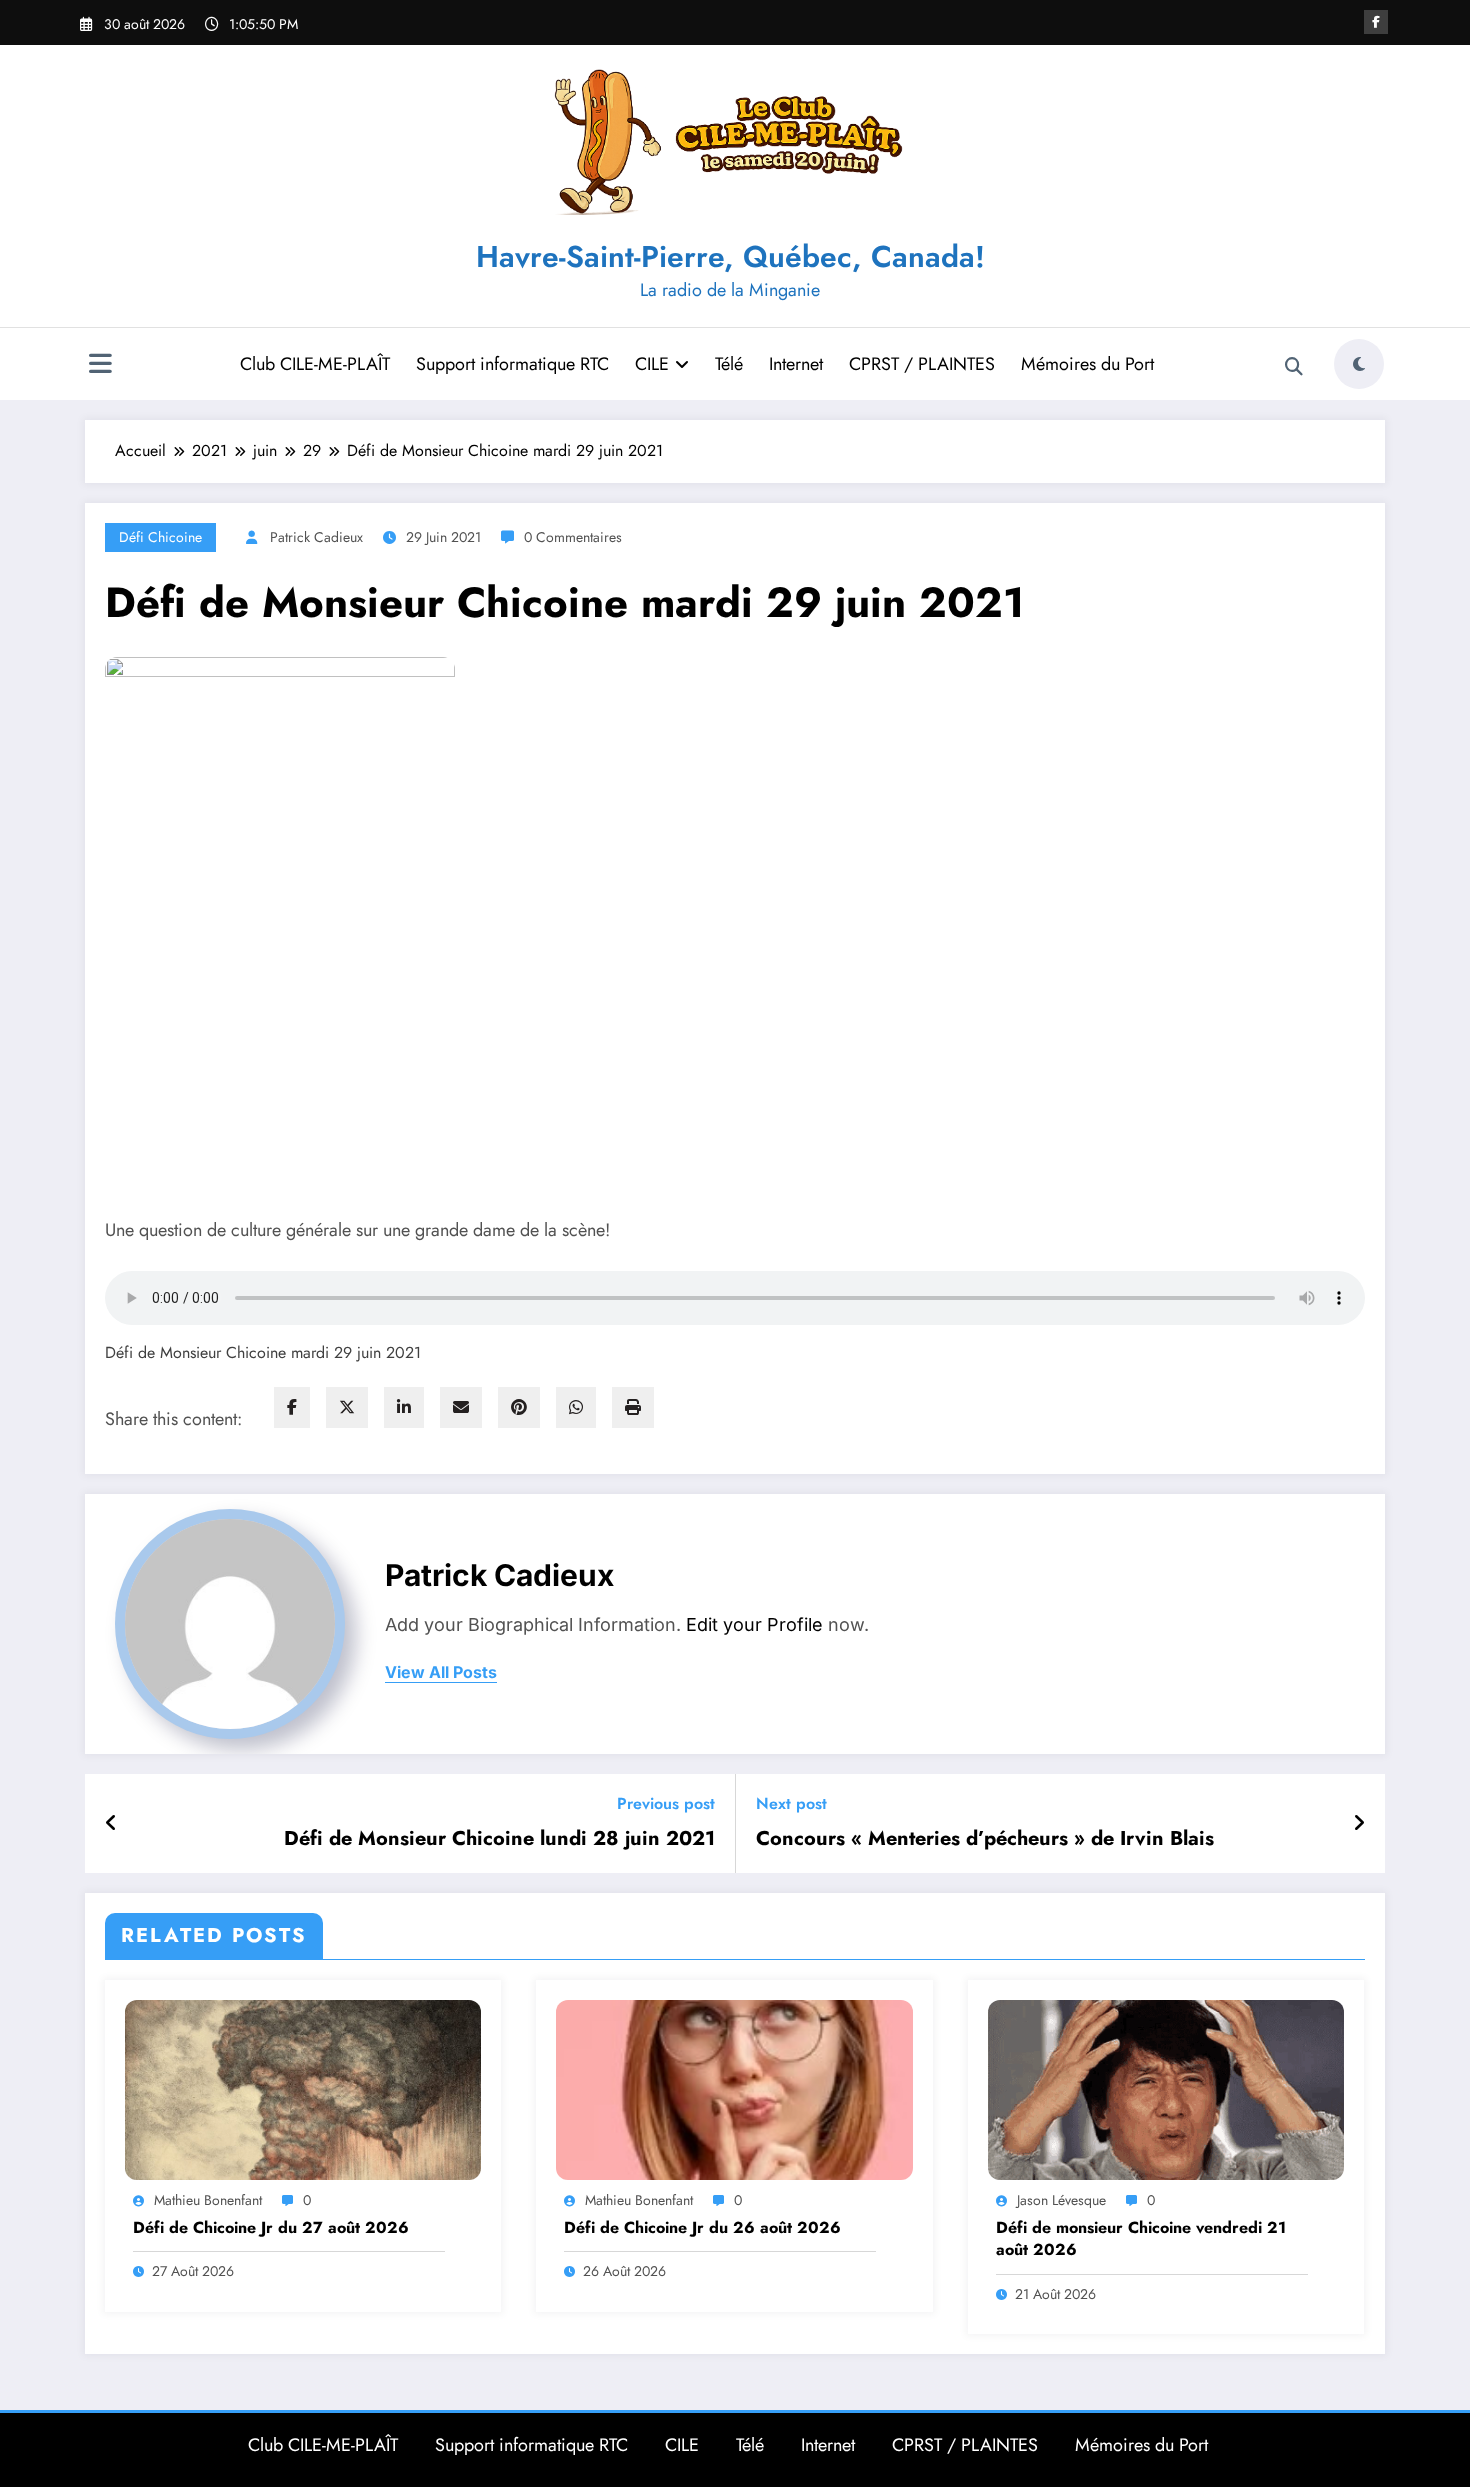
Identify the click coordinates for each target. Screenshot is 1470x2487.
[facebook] (292, 1407)
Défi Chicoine (160, 537)
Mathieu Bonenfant (208, 2200)
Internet (796, 364)
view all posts (441, 1672)
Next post (791, 1803)
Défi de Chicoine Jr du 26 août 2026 (702, 2228)
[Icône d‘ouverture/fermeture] (100, 366)
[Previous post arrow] (111, 1824)
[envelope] (461, 1407)
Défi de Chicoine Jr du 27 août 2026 (271, 2228)
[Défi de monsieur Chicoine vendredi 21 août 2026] (1166, 2088)
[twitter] (347, 1407)
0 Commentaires (573, 537)
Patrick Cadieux (316, 537)
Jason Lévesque (1061, 2200)
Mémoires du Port (1087, 364)
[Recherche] (1294, 367)
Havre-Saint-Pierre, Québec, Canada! (730, 256)
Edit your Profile (754, 1624)
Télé (729, 364)
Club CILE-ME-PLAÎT (315, 364)
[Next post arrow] (1359, 1824)
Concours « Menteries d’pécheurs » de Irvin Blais (985, 1839)
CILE (652, 364)
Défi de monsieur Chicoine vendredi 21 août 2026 (1141, 2239)
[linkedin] (404, 1407)
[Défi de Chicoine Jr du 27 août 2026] (303, 2088)
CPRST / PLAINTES (922, 364)
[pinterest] (519, 1407)
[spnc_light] (1359, 364)
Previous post (666, 1803)
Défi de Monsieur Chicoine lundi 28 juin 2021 (499, 1839)
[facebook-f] (1376, 22)
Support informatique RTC (512, 364)
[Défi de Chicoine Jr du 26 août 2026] (734, 2088)
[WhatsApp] (576, 1407)
